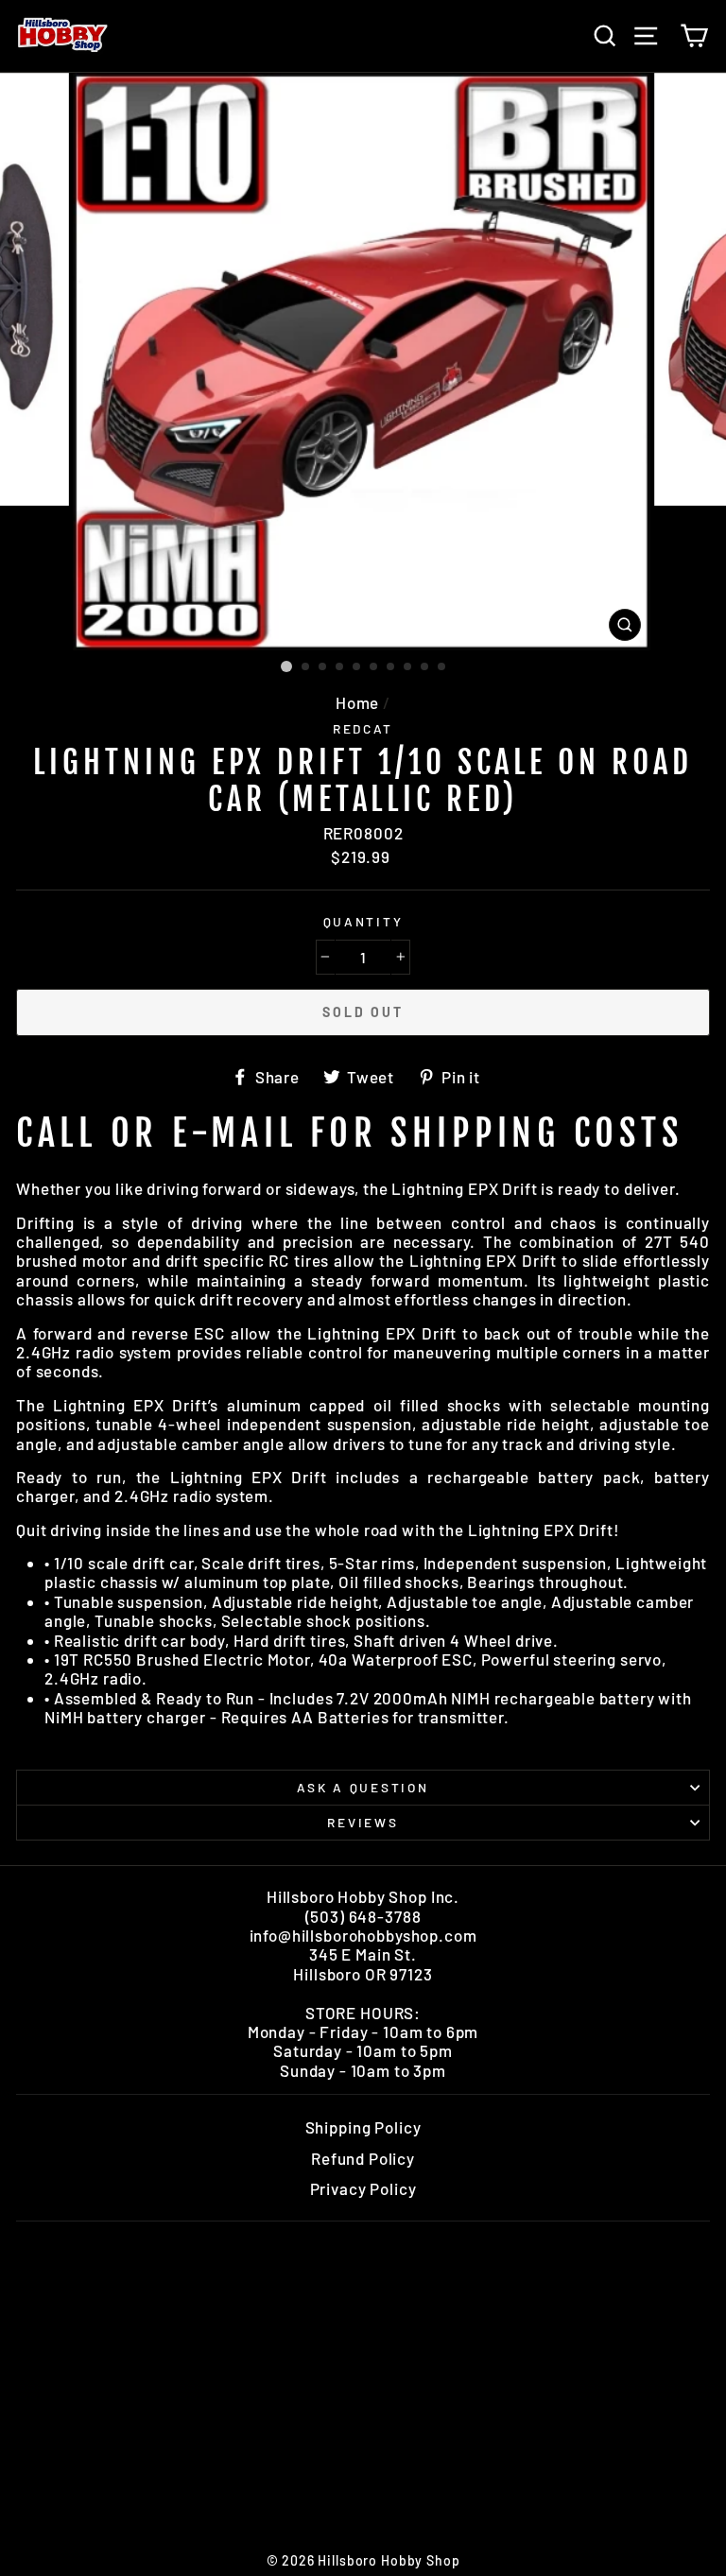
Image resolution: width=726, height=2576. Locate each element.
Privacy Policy (363, 2188)
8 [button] (408, 667)
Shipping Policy (363, 2127)
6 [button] (374, 667)
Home (357, 702)
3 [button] (323, 667)
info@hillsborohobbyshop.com (363, 1935)
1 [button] (286, 666)
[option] (363, 362)
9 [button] (425, 667)
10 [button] (442, 667)
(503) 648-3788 (363, 1916)
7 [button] (391, 667)
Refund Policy (363, 2158)
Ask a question (363, 1787)
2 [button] (306, 667)
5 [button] (357, 667)
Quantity (363, 922)
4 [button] (340, 667)
